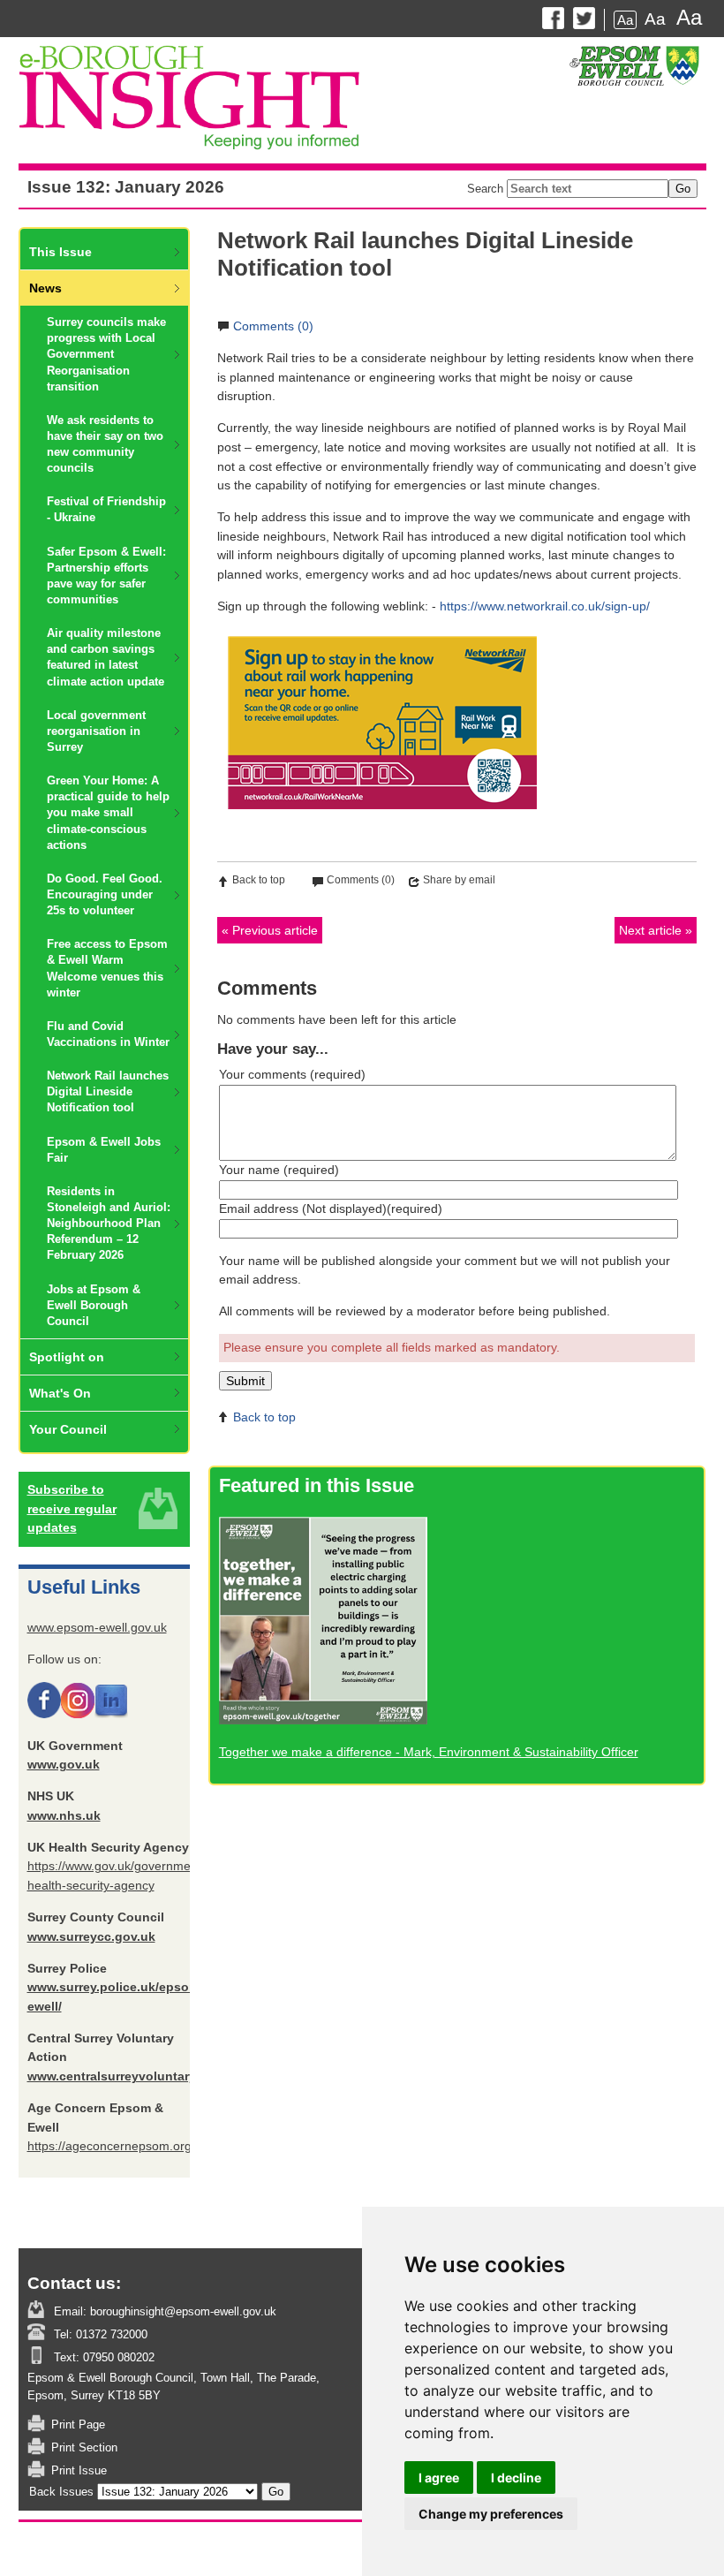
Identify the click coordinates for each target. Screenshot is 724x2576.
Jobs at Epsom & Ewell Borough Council (94, 1305)
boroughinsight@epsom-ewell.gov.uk (181, 2311)
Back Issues (61, 2492)
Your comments (292, 1074)
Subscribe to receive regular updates (72, 1508)
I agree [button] (439, 2478)
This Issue (60, 252)
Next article (650, 930)
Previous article (275, 930)
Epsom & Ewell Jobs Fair (104, 1150)
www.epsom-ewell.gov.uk (97, 1627)
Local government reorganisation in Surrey (96, 731)
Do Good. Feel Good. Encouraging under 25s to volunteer (105, 894)
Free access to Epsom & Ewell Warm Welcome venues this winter (107, 968)
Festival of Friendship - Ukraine (106, 509)
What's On (60, 1393)
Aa (625, 20)
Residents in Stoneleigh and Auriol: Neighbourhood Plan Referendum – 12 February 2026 (109, 1224)
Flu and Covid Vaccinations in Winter (108, 1034)
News (45, 288)
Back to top (259, 880)
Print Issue (79, 2470)
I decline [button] (516, 2478)
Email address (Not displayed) (331, 1208)
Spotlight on (67, 1357)
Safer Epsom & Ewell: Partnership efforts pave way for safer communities (106, 576)
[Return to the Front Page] (362, 101)
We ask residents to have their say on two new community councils (105, 444)
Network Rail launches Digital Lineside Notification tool (108, 1091)
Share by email (459, 880)
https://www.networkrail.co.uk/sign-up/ (545, 606)
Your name (279, 1170)
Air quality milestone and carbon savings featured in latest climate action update (106, 657)
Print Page (78, 2424)
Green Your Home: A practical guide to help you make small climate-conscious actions (108, 813)
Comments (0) (273, 326)
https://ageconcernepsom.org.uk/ (120, 2146)
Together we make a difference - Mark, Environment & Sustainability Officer (429, 1752)
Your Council (68, 1429)
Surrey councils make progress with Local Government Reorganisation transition (106, 354)
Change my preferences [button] (491, 2514)
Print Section (84, 2447)
